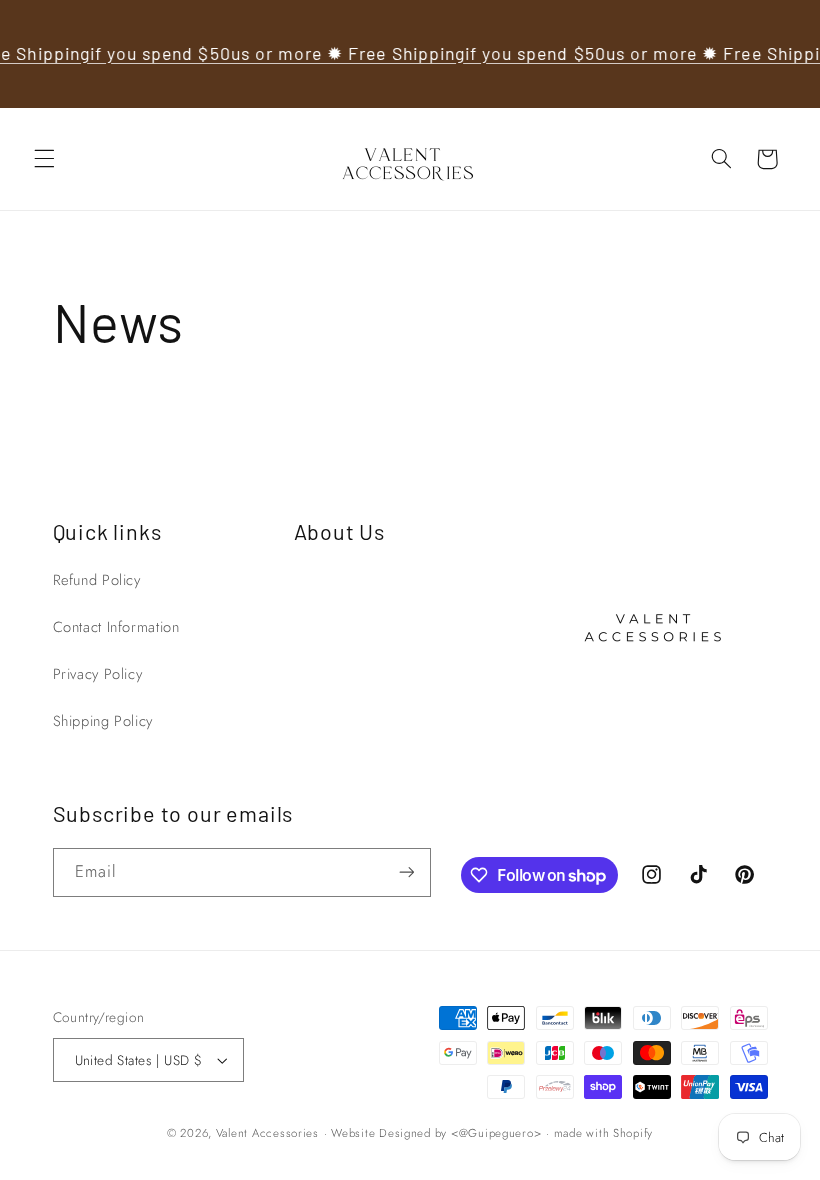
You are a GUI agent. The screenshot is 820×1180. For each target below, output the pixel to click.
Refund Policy (97, 580)
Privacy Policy (98, 674)
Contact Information (116, 627)
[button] (44, 159)
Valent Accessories (267, 1133)
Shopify (633, 1133)
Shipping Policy (103, 721)
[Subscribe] (406, 872)
